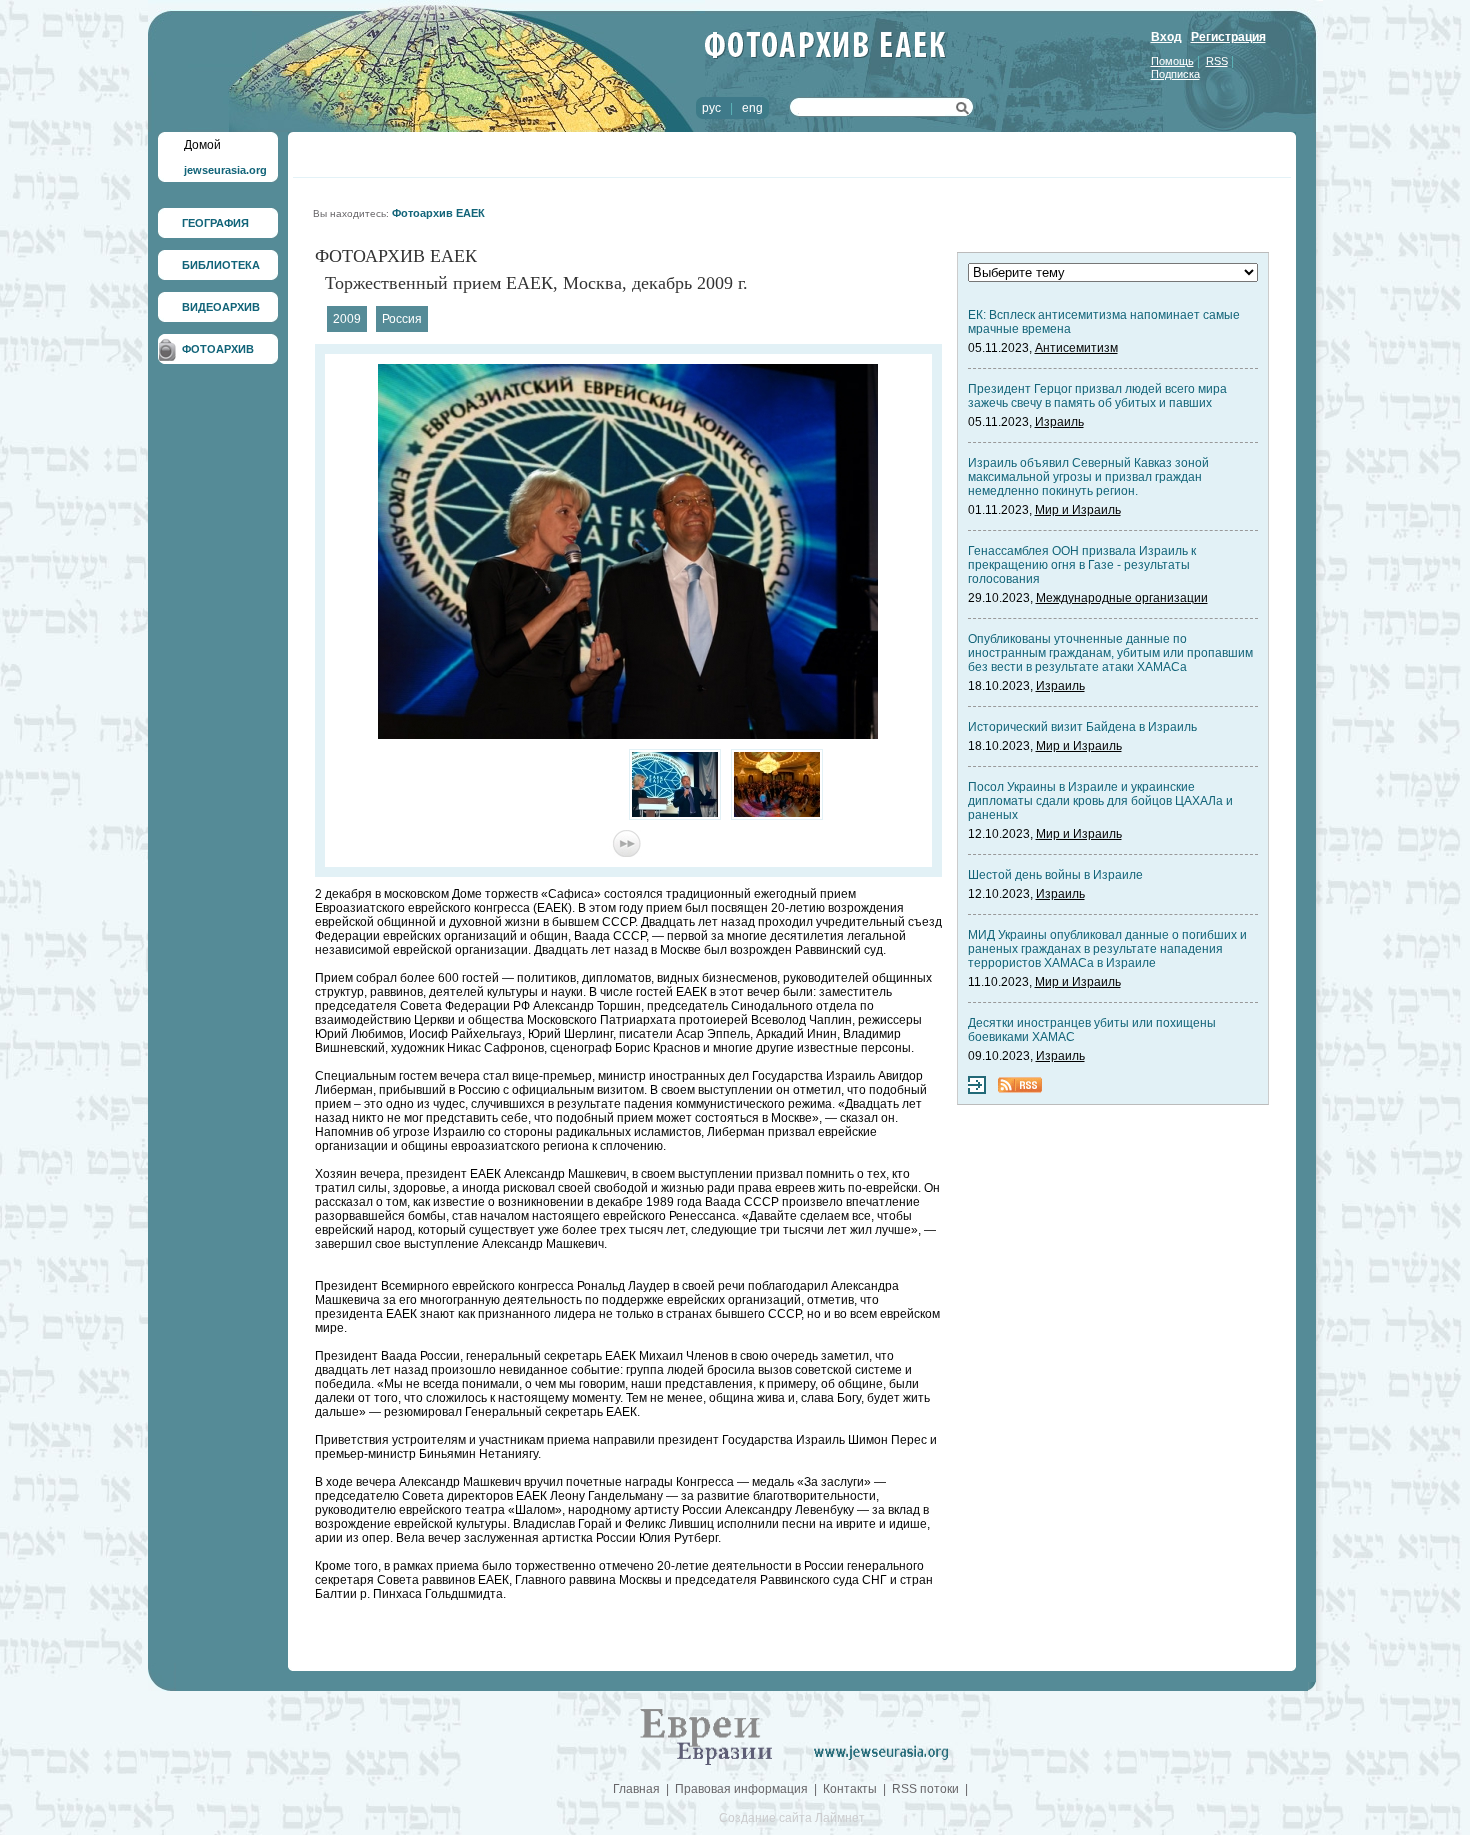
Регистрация (1228, 37)
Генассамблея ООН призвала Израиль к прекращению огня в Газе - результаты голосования (1082, 565)
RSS (1217, 61)
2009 (347, 319)
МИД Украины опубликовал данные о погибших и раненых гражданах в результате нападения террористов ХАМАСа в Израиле (1107, 949)
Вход (1166, 37)
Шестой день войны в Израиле (1055, 875)
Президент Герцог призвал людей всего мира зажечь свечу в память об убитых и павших (1097, 396)
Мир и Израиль (1078, 510)
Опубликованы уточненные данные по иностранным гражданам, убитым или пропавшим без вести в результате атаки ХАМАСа (1110, 653)
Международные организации (1122, 598)
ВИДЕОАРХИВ (221, 307)
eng (752, 108)
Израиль (1059, 422)
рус (711, 108)
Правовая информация (741, 1789)
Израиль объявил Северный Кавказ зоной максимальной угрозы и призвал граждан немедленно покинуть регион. (1088, 477)
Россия (402, 319)
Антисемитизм (1076, 348)
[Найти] (962, 111)
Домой (202, 145)
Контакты (850, 1789)
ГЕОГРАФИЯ (215, 223)
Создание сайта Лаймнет (792, 1818)
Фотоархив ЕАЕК (438, 213)
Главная (636, 1789)
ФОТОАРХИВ (218, 349)
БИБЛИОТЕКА (221, 265)
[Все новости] (977, 1090)
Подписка (1175, 74)
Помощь (1172, 61)
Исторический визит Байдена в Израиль (1082, 727)
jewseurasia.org (225, 170)
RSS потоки (925, 1789)
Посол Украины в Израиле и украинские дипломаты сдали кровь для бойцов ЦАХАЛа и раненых (1100, 801)
